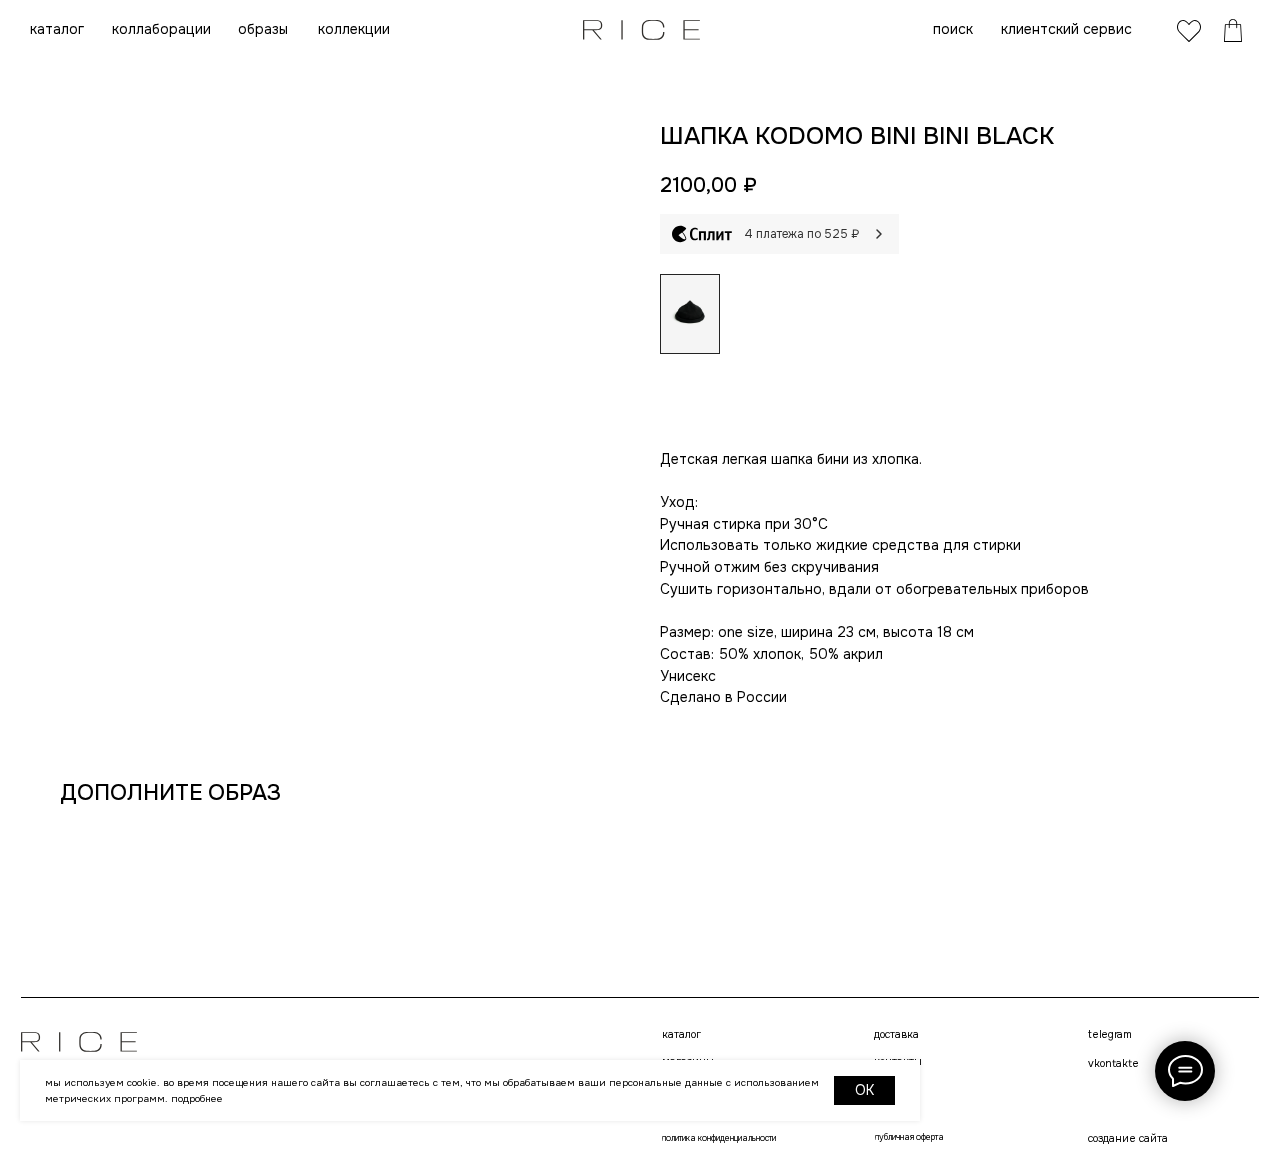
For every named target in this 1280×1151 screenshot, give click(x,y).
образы (263, 29)
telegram (1109, 1035)
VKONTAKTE (1113, 1063)
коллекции (354, 29)
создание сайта (1128, 1138)
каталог (57, 29)
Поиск (953, 29)
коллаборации (161, 29)
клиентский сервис (1066, 29)
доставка (896, 1035)
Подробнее (197, 1098)
